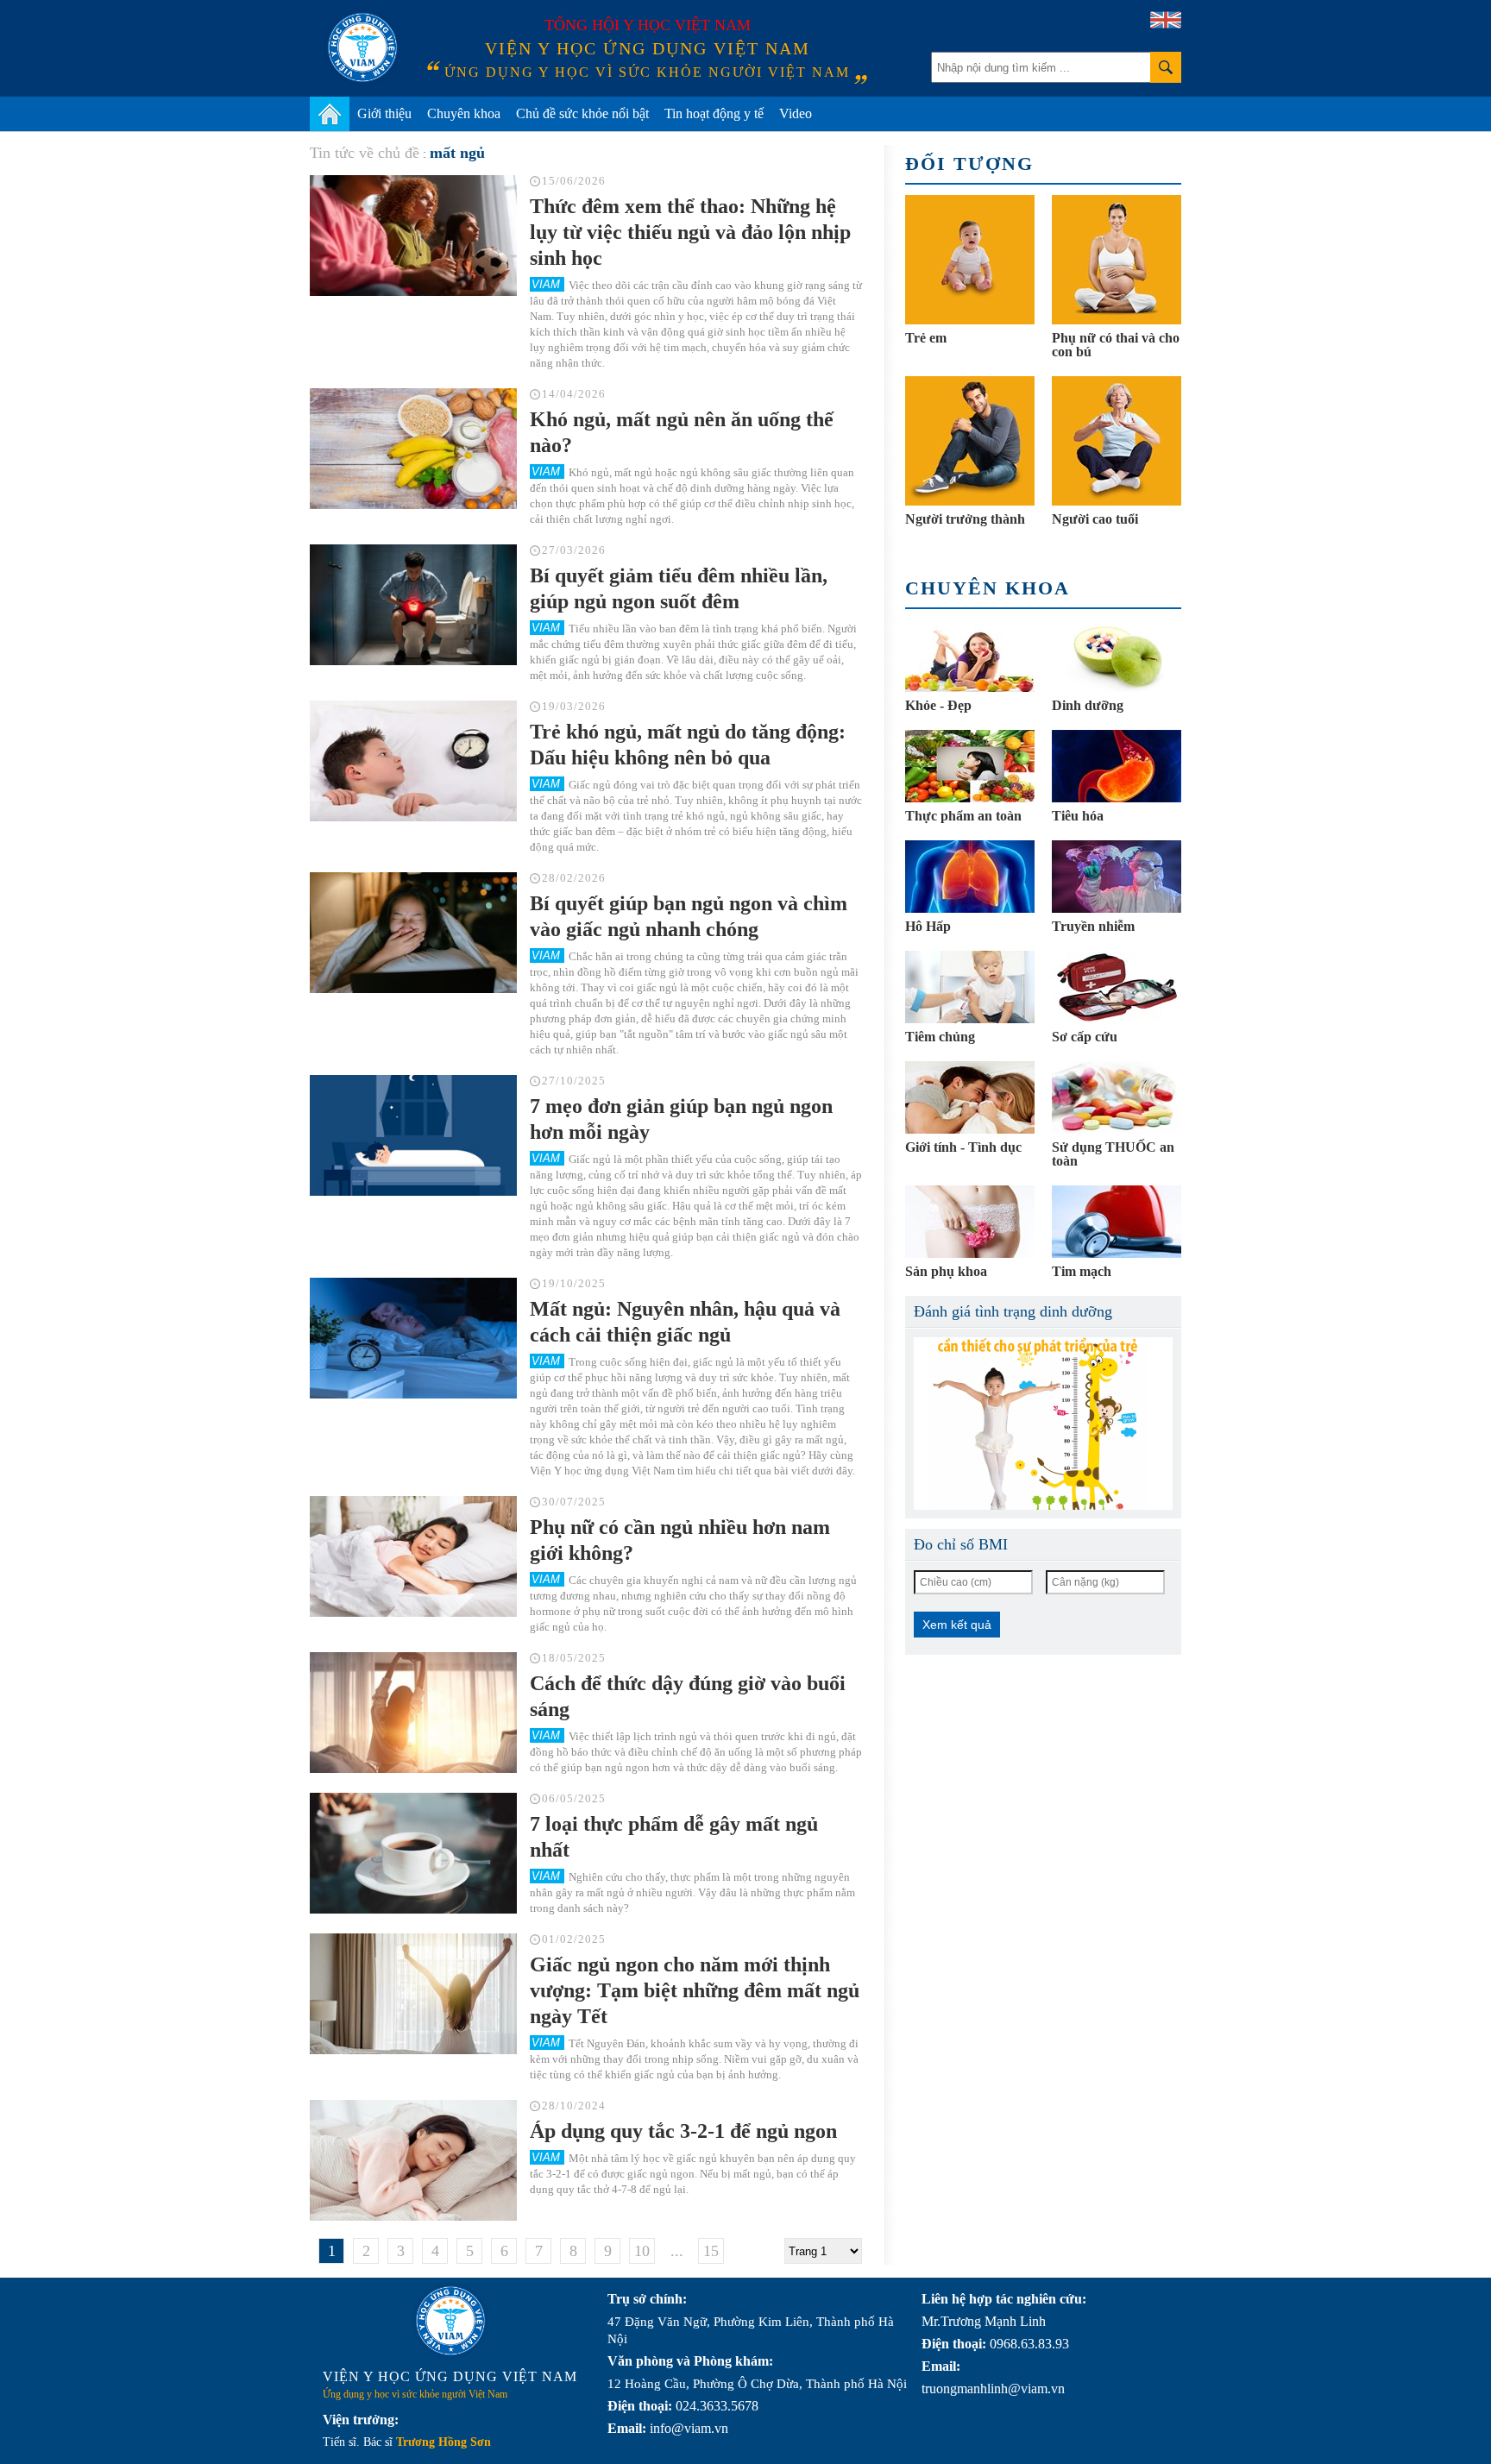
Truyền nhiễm (1093, 926)
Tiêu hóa (1078, 816)
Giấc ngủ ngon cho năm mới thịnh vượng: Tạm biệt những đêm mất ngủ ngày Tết (695, 1990)
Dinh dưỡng (1088, 705)
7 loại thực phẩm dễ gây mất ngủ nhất (674, 1837)
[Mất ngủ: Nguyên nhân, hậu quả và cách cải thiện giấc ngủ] (413, 1338)
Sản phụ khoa (946, 1271)
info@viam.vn (689, 2428)
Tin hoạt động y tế (714, 113)
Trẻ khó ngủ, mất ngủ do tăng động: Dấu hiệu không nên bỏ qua (688, 745)
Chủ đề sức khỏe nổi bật (582, 113)
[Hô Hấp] (970, 877)
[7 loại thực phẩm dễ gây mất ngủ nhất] (413, 1853)
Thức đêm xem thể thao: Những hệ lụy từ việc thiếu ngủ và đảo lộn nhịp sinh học (690, 232)
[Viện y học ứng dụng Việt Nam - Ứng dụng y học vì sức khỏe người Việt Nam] (362, 47)
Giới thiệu (384, 113)
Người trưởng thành (965, 519)
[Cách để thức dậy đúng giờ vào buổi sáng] (413, 1713)
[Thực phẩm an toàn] (970, 766)
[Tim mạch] (1117, 1222)
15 (711, 2251)
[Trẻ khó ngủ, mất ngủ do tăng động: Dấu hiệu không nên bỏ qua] (413, 761)
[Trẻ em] (970, 260)
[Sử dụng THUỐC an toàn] (1117, 1097)
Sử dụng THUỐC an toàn (1113, 1154)
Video (796, 113)
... (677, 2251)
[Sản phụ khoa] (970, 1222)
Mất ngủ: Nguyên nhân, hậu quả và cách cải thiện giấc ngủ (685, 1322)
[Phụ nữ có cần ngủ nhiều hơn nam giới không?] (413, 1556)
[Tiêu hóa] (1117, 766)
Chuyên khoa (464, 113)
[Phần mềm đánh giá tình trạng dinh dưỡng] (1043, 1424)
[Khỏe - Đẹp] (970, 656)
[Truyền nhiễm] (1117, 877)
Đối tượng (969, 163)
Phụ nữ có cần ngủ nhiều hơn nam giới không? (680, 1540)
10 (642, 2251)
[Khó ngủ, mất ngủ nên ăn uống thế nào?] (413, 449)
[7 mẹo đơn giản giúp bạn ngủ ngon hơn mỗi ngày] (413, 1135)
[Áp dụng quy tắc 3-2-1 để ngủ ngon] (413, 2160)
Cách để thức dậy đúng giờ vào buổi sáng (688, 1696)
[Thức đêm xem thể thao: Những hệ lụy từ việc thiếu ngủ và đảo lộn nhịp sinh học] (413, 236)
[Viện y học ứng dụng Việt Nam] (450, 2321)
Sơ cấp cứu (1085, 1037)
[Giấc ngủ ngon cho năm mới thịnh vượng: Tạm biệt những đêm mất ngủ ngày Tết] (413, 1994)
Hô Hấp (928, 926)
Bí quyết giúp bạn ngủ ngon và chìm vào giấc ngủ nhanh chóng (689, 916)
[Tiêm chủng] (970, 987)
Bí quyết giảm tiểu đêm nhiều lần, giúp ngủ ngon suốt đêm (679, 588)
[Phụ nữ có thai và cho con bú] (1117, 260)
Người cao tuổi (1095, 519)
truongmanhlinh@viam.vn (993, 2389)
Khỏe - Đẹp (938, 705)
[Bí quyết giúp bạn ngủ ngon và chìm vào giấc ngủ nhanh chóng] (413, 933)
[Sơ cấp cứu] (1117, 987)
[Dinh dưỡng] (1117, 656)
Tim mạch (1082, 1271)
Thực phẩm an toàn (963, 816)
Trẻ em (926, 338)
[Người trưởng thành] (970, 441)
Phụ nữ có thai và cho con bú (1116, 345)
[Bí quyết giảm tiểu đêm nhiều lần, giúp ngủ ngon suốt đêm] (413, 605)
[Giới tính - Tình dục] (970, 1097)
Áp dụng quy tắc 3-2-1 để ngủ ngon (683, 2131)
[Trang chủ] (330, 114)
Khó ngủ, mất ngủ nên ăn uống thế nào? (682, 432)
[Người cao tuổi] (1117, 441)
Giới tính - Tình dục (963, 1147)
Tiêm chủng (940, 1037)
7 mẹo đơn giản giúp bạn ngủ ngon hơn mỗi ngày (681, 1119)
